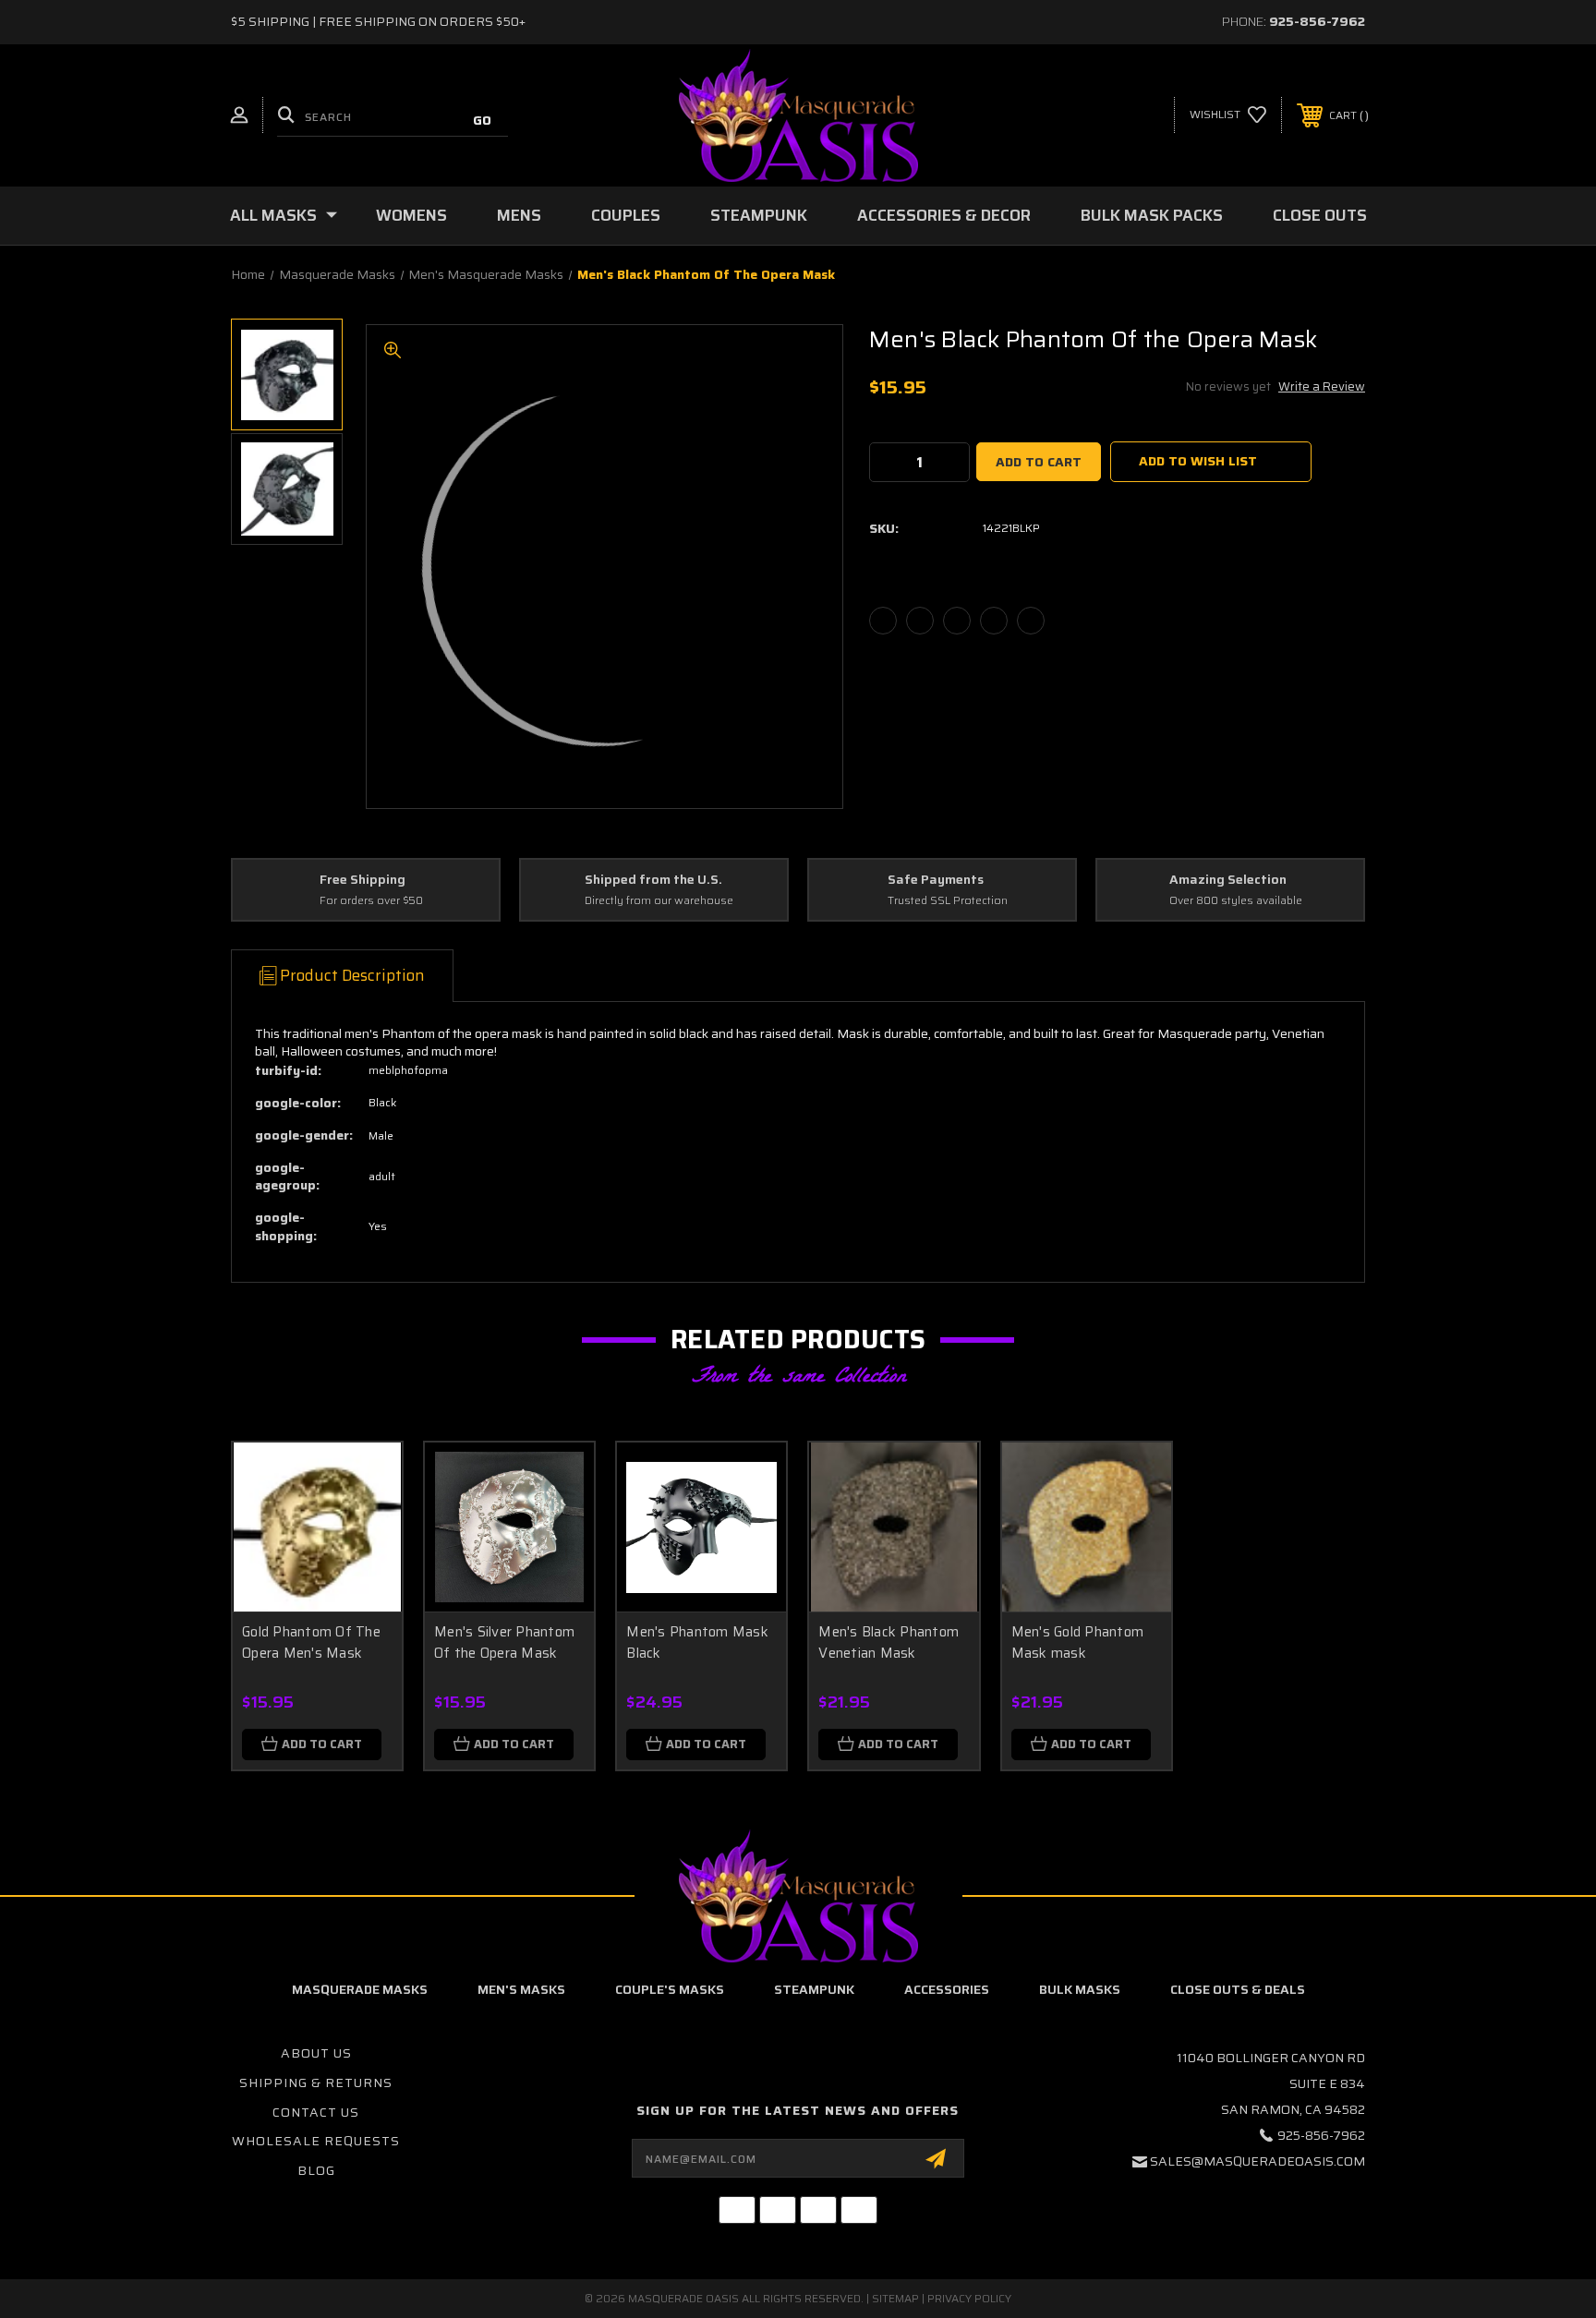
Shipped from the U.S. (653, 880)
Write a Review (1322, 386)
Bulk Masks (1080, 1989)
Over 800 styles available (1236, 901)
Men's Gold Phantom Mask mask (1078, 1642)
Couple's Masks (670, 1989)
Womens (411, 215)
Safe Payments (936, 880)
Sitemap (895, 2298)
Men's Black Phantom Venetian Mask (889, 1642)
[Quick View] (365, 1480)
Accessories (947, 1989)
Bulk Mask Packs (1152, 215)
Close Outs (1320, 215)
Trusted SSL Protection (948, 901)
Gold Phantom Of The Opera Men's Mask (311, 1642)
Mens (519, 215)
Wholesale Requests (316, 2141)
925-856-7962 (1317, 21)
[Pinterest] (1031, 621)
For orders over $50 (371, 901)
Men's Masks (521, 1989)
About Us (316, 2053)
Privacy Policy (969, 2298)
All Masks (273, 215)
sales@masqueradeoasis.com (1257, 2161)
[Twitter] (994, 621)
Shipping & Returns (316, 2083)
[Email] (920, 621)
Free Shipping (363, 880)
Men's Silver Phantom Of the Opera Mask (504, 1642)
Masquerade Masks (360, 1989)
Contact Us (316, 2112)
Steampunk (759, 215)
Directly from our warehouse (659, 901)
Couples (626, 215)
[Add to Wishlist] (365, 1527)
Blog (316, 2170)
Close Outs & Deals (1238, 1989)
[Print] (957, 621)
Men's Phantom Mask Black (697, 1642)
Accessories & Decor (944, 215)
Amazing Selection (1228, 880)
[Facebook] (883, 621)
